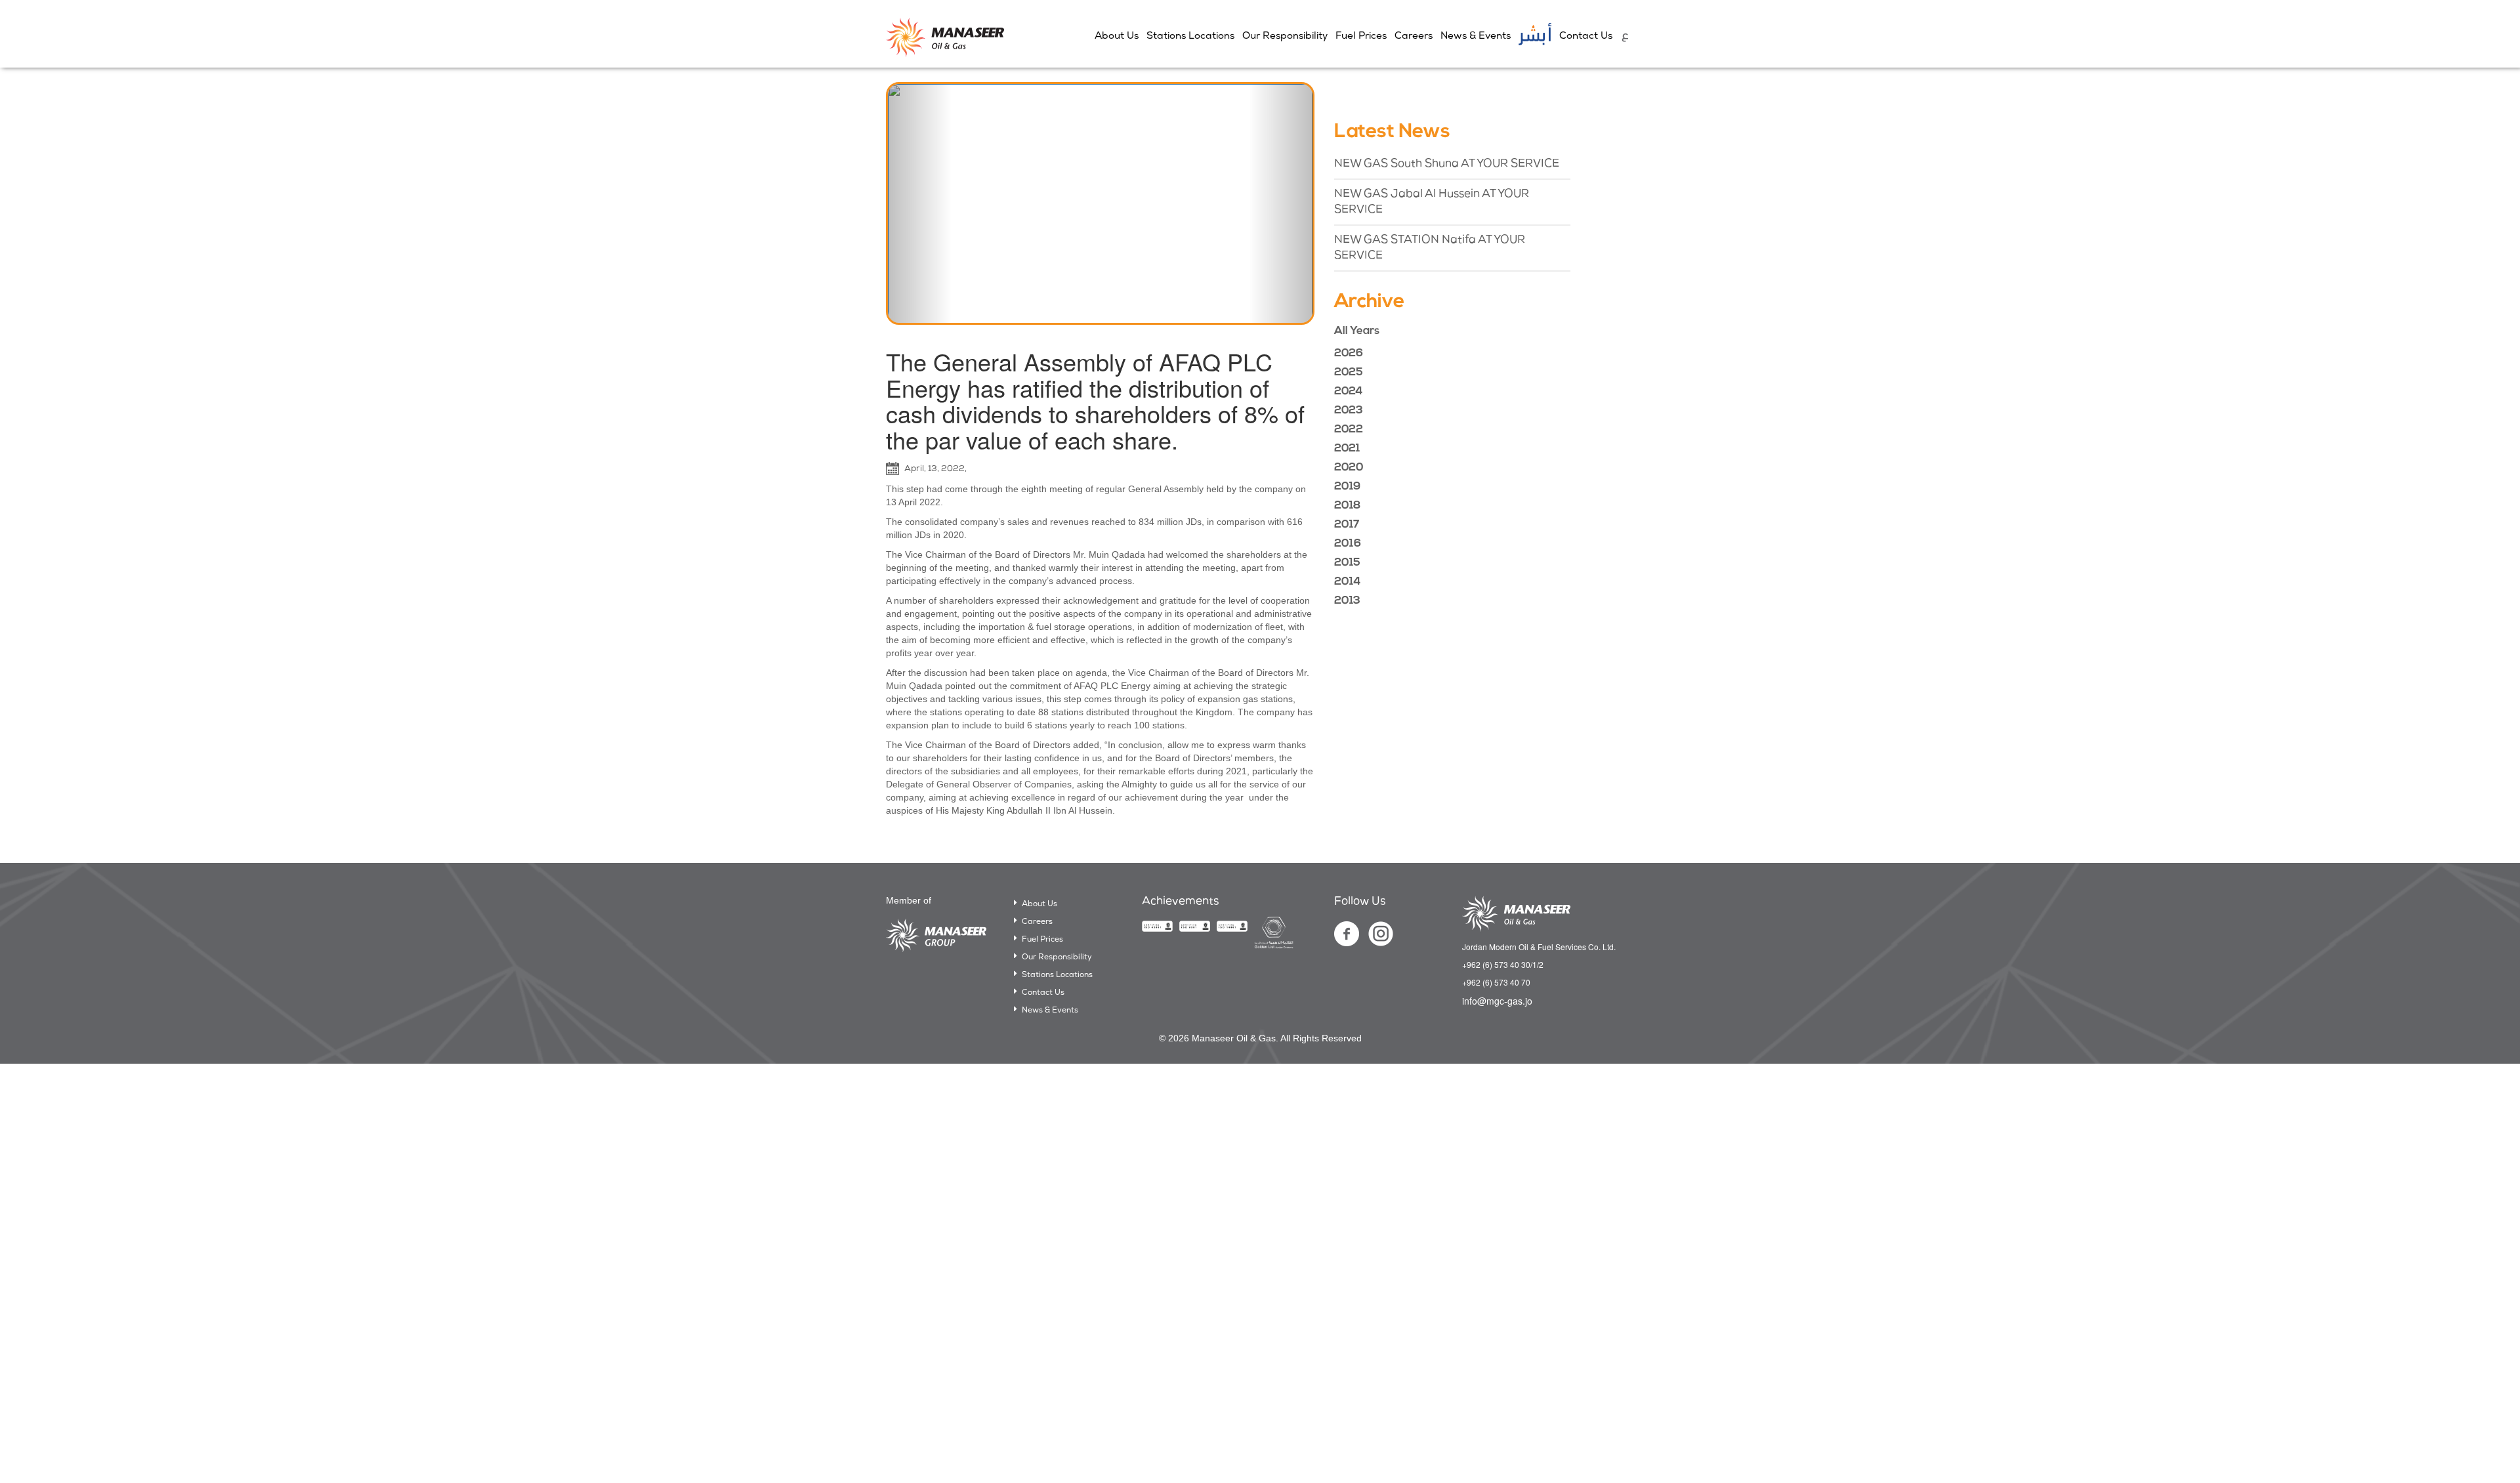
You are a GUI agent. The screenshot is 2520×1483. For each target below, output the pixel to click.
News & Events (1476, 36)
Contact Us (1586, 36)
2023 (1349, 410)
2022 (1349, 429)
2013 (1347, 601)
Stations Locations (1190, 36)
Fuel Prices (1361, 36)
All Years (1357, 331)
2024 (1348, 391)
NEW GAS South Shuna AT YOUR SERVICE (1447, 164)
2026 (1349, 353)
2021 (1347, 449)
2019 (1347, 487)
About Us (1117, 36)
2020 (1349, 468)
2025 (1349, 372)
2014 (1347, 582)
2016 (1348, 544)
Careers (1414, 36)
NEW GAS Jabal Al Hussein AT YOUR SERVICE (1432, 202)
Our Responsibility (1285, 36)
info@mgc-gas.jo (1497, 1001)
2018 (1347, 506)
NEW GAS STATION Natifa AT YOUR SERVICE (1430, 248)
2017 (1347, 525)
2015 (1347, 563)
